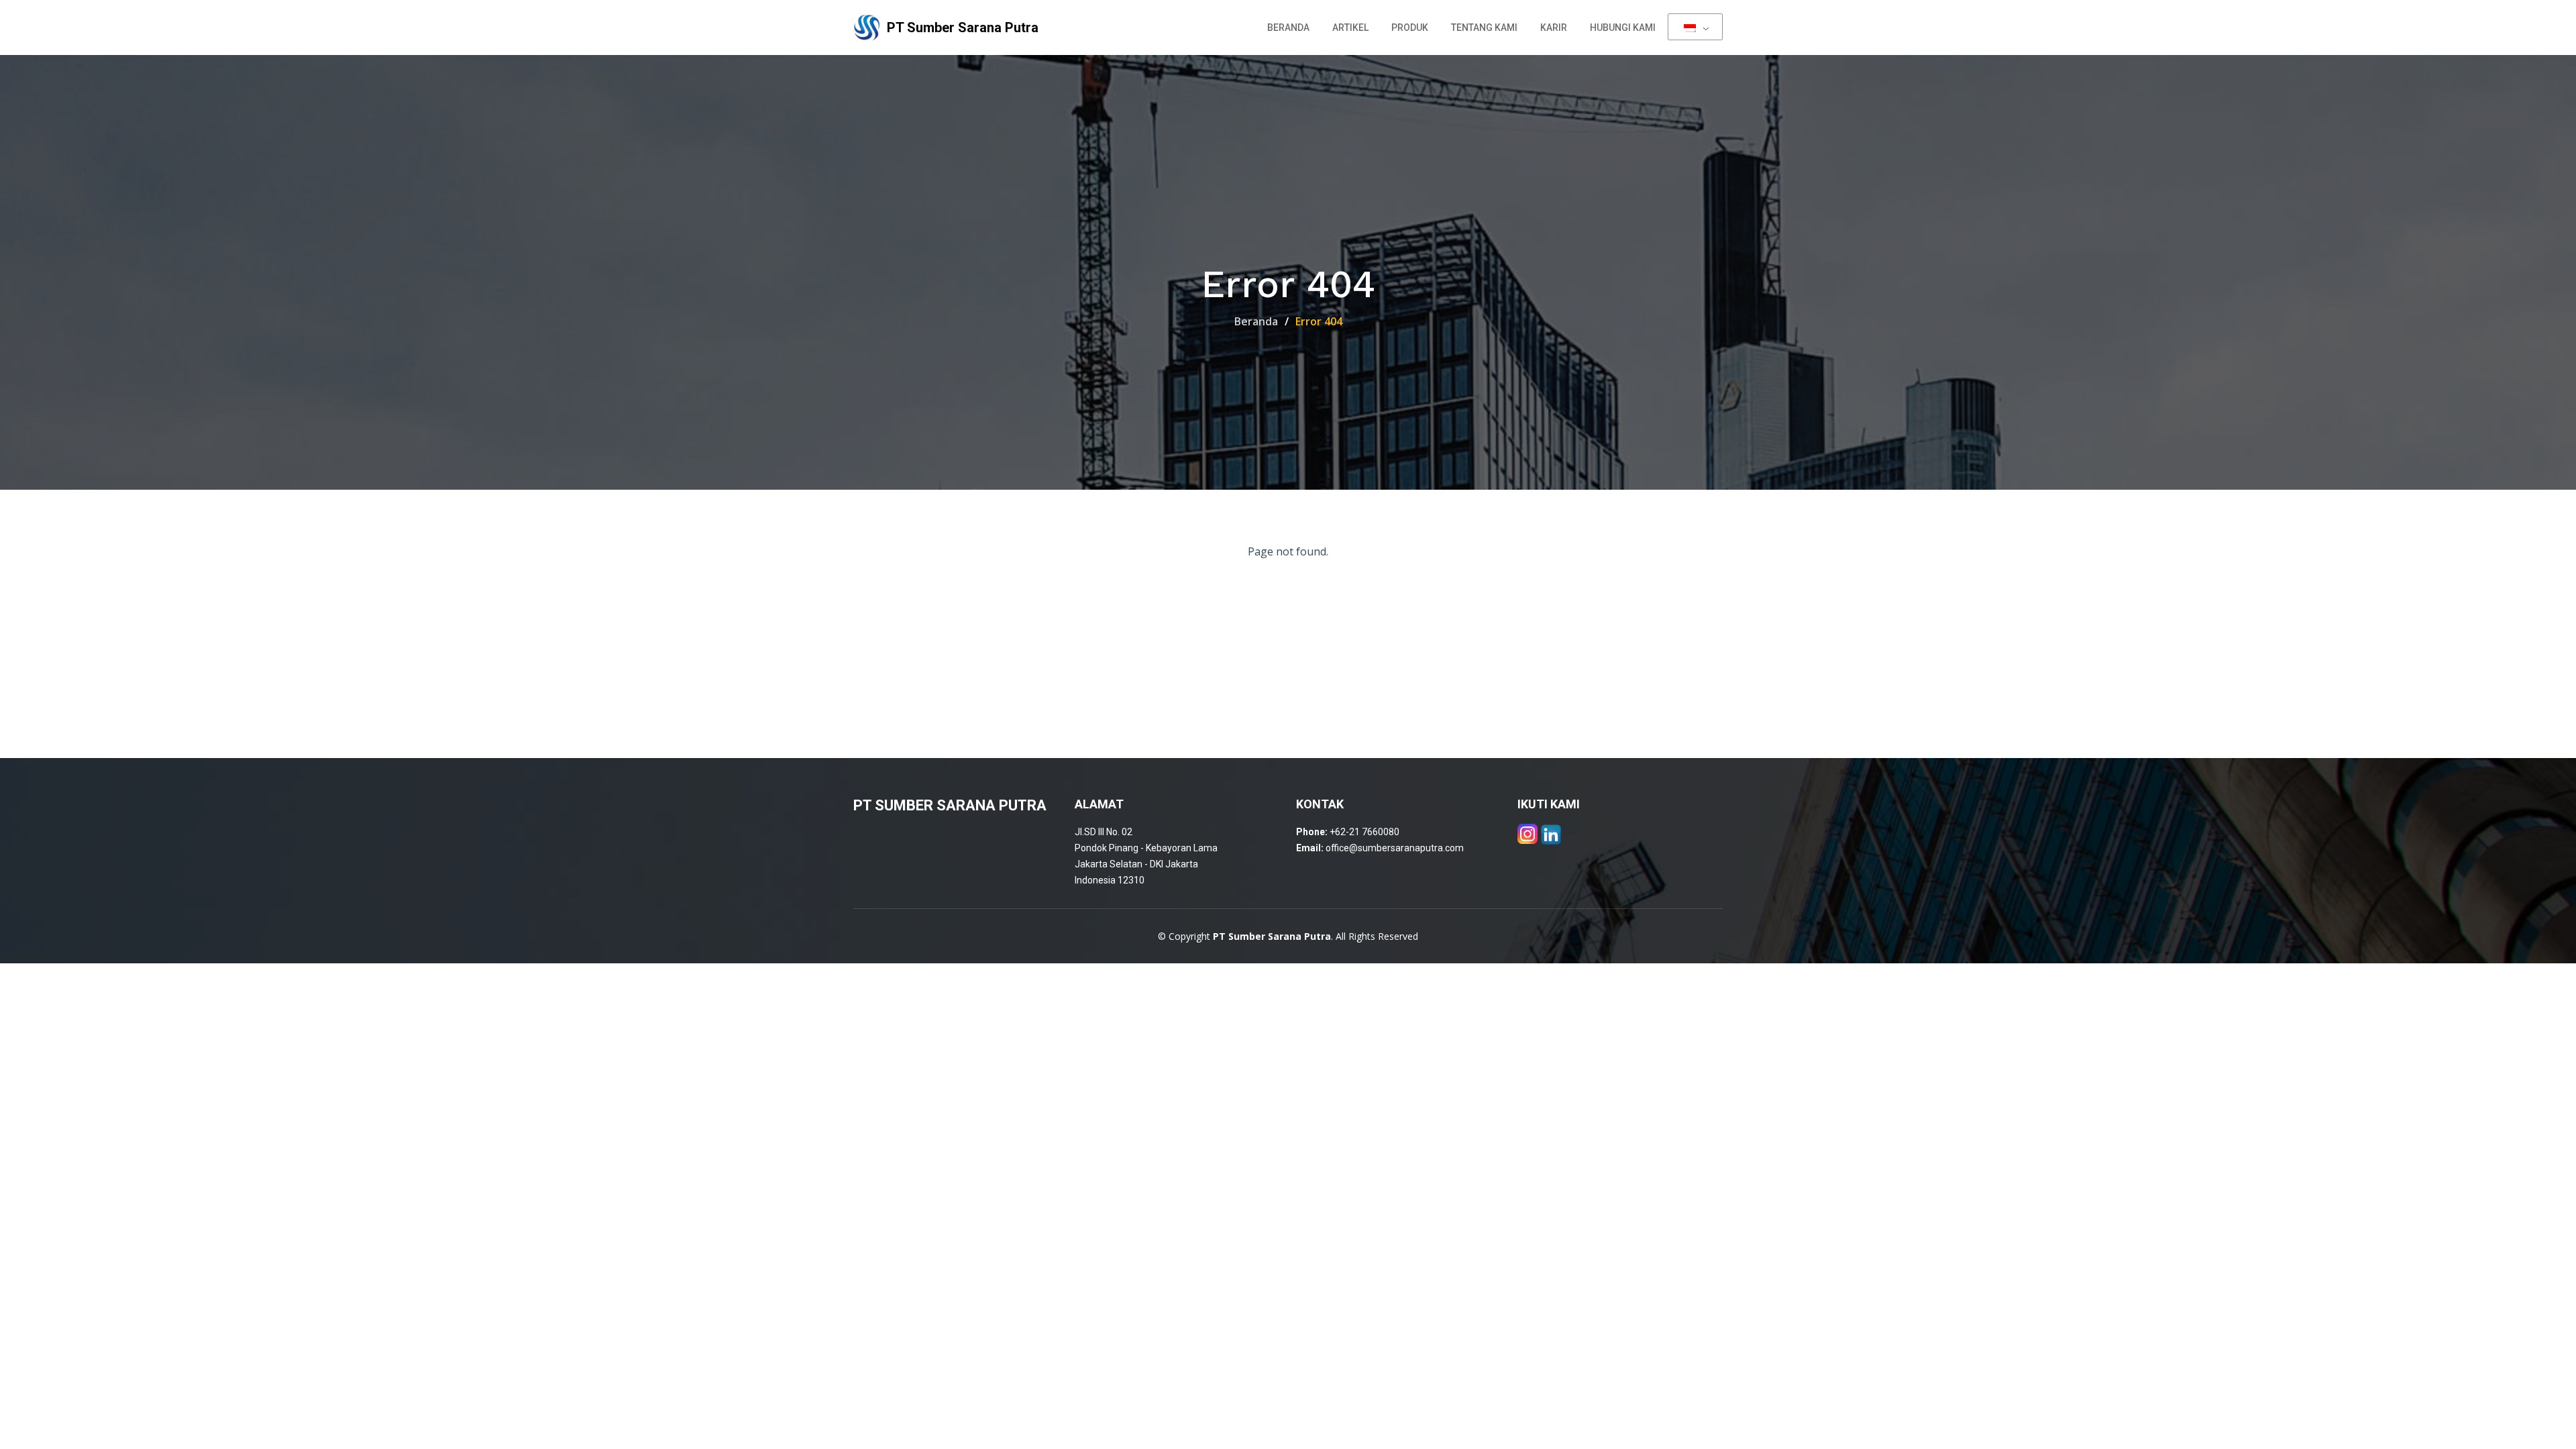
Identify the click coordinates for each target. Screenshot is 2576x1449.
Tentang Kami (1484, 28)
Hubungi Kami (1623, 28)
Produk (1410, 28)
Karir (1554, 28)
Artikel (1350, 28)
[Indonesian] (1695, 27)
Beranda (1288, 28)
